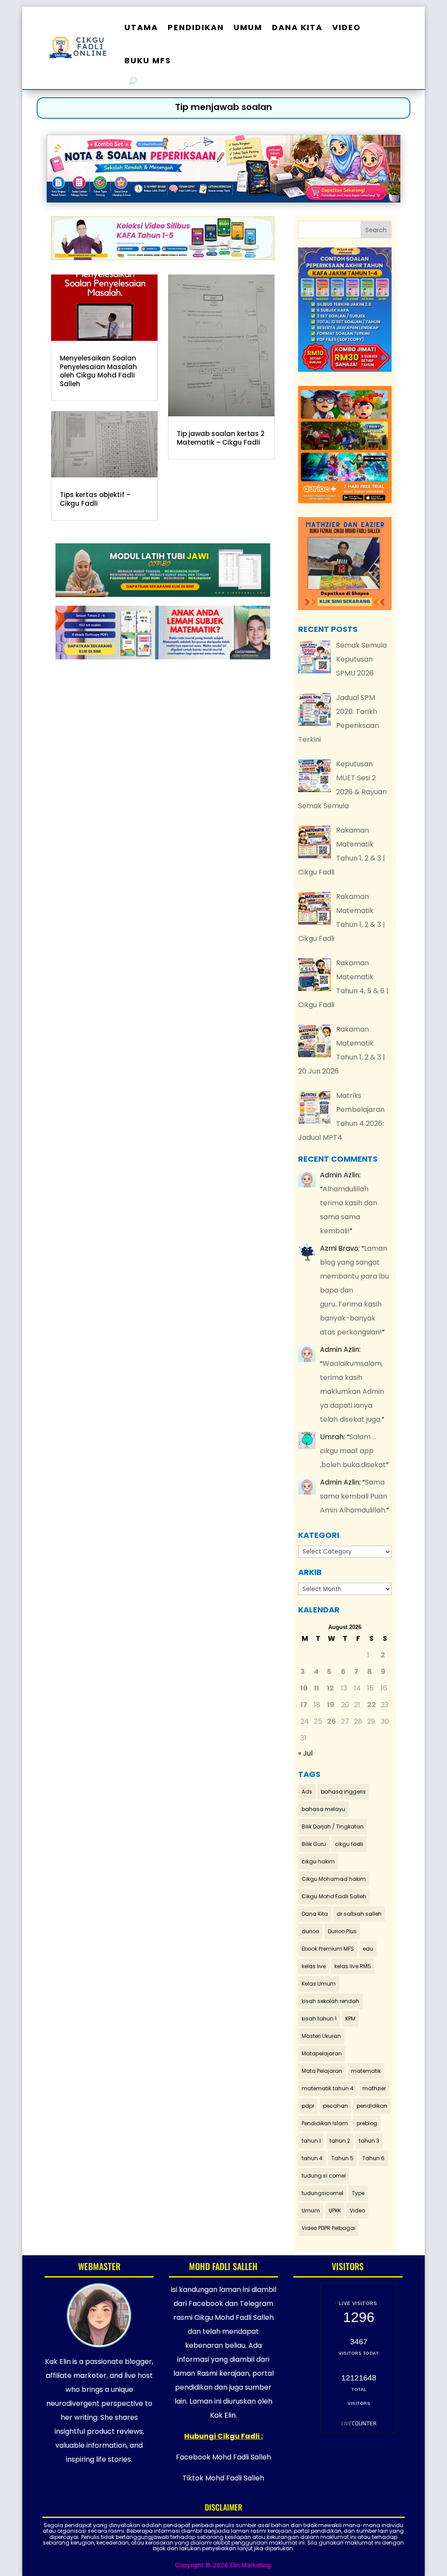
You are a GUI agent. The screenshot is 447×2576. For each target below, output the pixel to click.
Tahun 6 (373, 2158)
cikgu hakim (318, 1861)
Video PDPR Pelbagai (328, 2228)
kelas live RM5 (353, 1966)
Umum (248, 27)
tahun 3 (369, 2141)
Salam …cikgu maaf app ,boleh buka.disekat (353, 1451)
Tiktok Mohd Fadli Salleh (223, 2478)
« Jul (305, 1753)
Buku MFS (148, 60)
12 (330, 1688)
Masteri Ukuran (321, 2036)
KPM (350, 2019)
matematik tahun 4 (328, 2088)
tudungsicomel (322, 2193)
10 (304, 1688)
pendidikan (372, 2106)
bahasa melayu (323, 1809)
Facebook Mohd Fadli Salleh (223, 2457)
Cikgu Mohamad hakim (334, 1879)
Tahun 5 (342, 2158)
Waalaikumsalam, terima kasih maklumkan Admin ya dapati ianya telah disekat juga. (352, 1391)
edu (368, 1949)
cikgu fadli (349, 1844)
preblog (367, 2123)
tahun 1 (311, 2141)
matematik (366, 2071)
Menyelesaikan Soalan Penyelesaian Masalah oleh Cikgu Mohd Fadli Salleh (98, 371)
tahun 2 (340, 2141)
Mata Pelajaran (322, 2071)
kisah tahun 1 (319, 2019)
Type (358, 2193)
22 (371, 1705)
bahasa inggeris (343, 1792)
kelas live (314, 1966)
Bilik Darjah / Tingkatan (333, 1827)
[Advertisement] (163, 762)
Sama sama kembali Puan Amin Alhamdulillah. (354, 1496)
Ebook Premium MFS (328, 1949)
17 (304, 1705)
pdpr (308, 2106)
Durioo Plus (342, 1931)
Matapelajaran (322, 2053)
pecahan (335, 2106)
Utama (141, 27)
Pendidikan (196, 27)
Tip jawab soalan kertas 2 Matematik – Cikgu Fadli (221, 438)
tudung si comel (324, 2176)
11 (316, 1688)
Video (347, 27)
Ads (307, 1792)
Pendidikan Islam (325, 2123)
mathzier (374, 2088)
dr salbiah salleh (359, 1914)
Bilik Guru (314, 1844)
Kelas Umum (319, 1984)
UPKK (335, 2211)
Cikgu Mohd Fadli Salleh (334, 1896)
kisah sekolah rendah (330, 2001)
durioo (310, 1931)
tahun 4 (312, 2158)
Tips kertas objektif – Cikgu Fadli (95, 499)
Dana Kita (297, 27)
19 (331, 1705)
